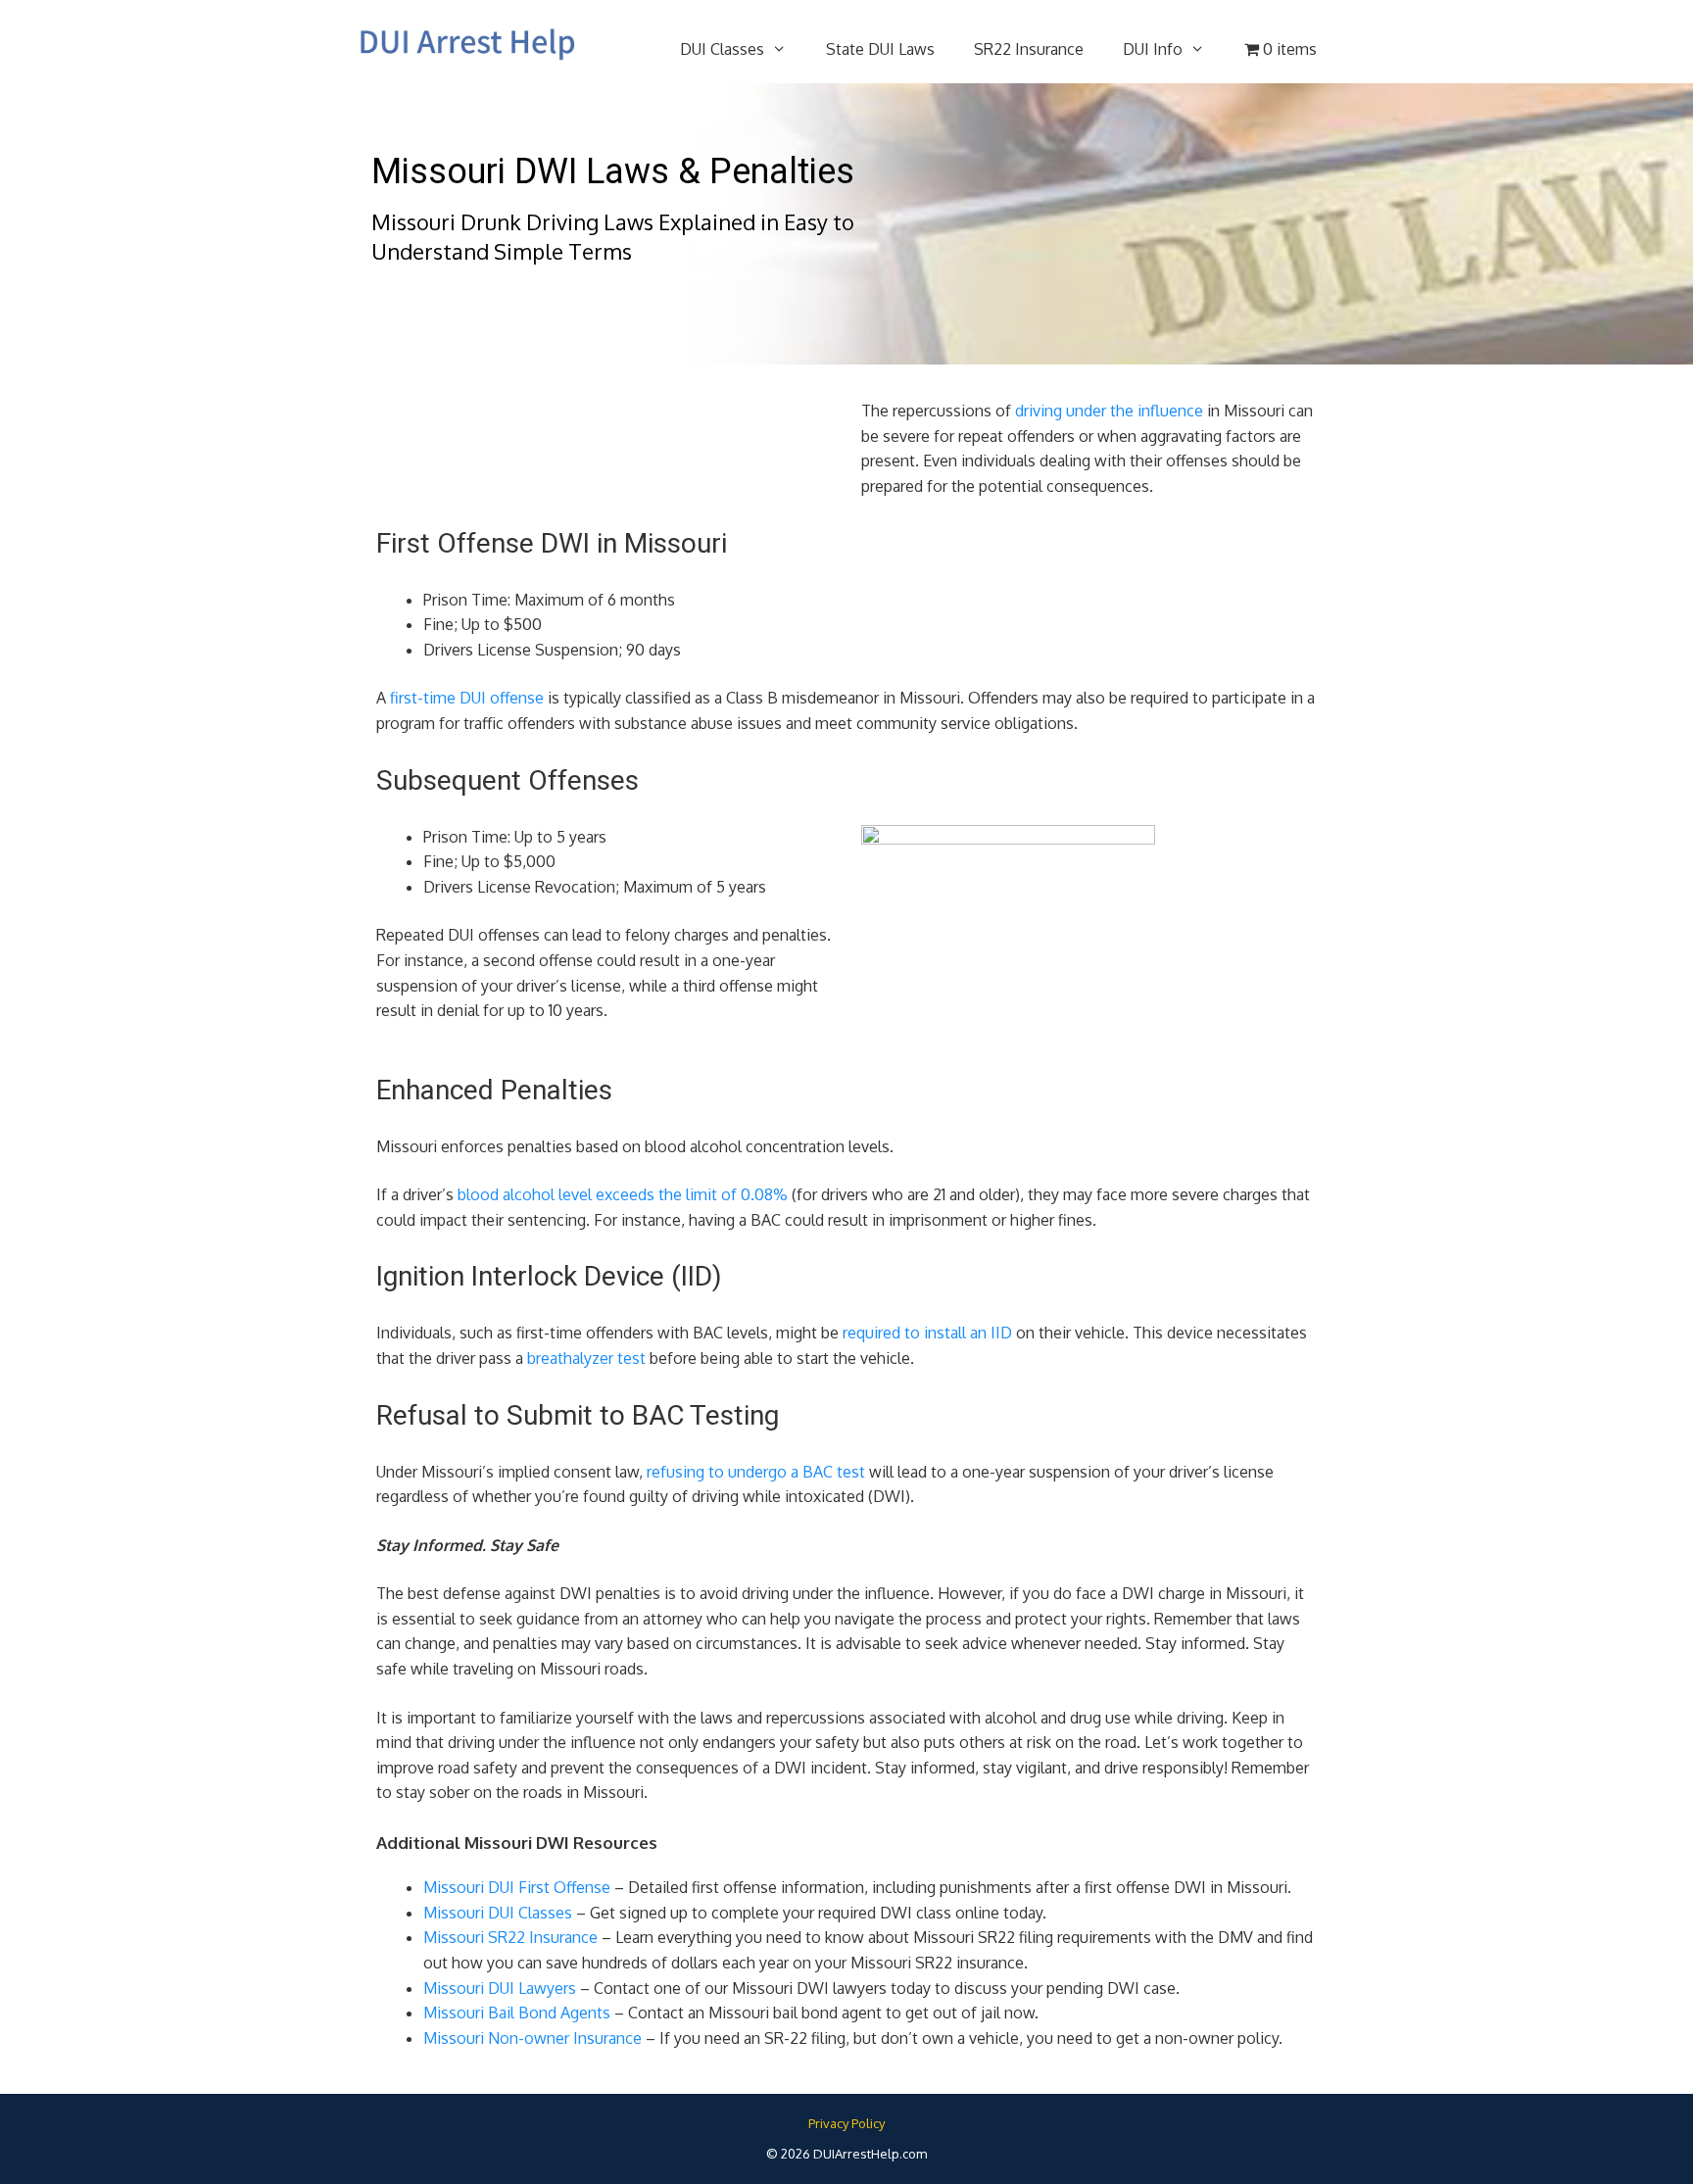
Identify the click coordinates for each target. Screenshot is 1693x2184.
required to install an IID (927, 1333)
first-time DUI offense (467, 698)
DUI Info (1153, 49)
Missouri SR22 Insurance (510, 1937)
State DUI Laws (880, 49)
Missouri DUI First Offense (517, 1887)
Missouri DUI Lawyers (500, 1988)
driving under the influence (1109, 411)
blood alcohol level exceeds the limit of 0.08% (623, 1194)
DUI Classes (722, 49)
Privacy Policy (846, 2123)
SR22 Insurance (1029, 49)
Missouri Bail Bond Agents (517, 2013)
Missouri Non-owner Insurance (532, 2038)
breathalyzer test (586, 1358)
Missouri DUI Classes (498, 1913)
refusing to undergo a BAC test (756, 1472)
